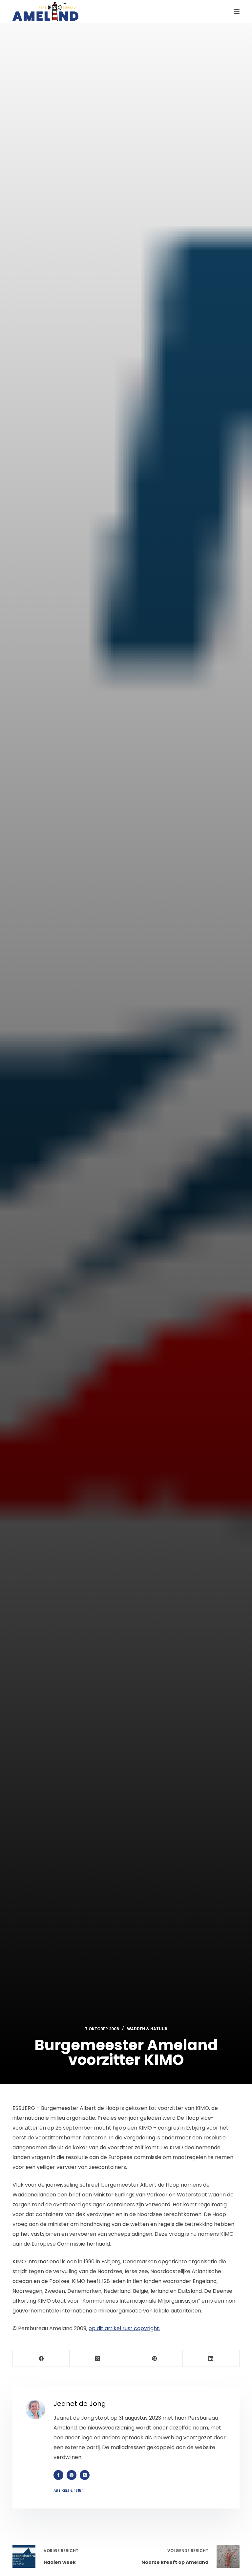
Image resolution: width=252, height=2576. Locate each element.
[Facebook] (41, 2359)
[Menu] (237, 11)
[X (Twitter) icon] (85, 2475)
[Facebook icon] (58, 2475)
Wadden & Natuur (147, 2029)
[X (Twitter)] (98, 2359)
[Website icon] (72, 2475)
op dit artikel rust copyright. (124, 2328)
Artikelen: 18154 (69, 2490)
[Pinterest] (155, 2359)
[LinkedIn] (211, 2359)
